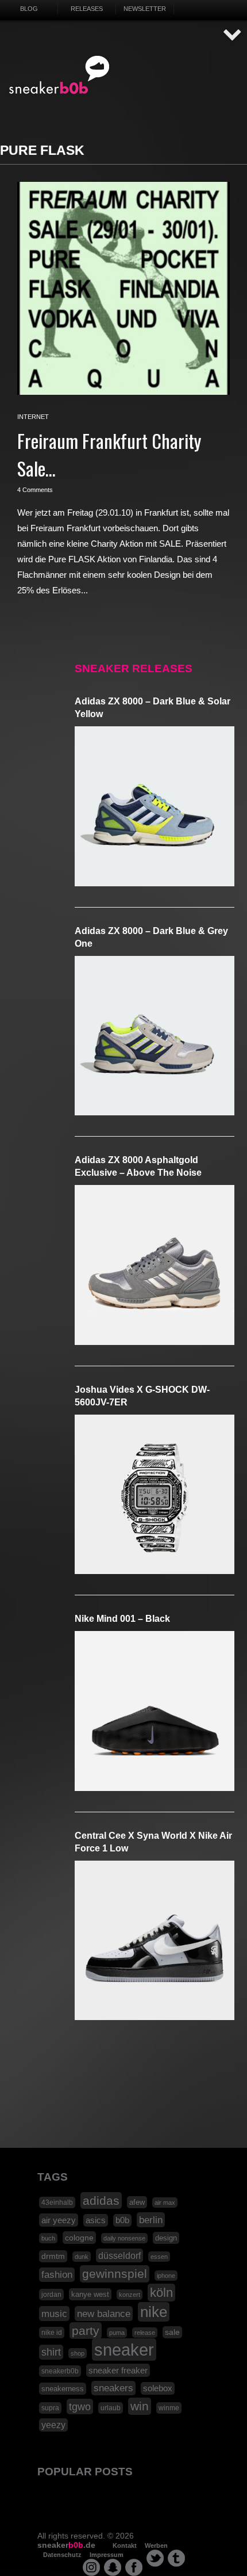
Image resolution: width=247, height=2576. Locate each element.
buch (48, 2238)
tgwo (80, 2407)
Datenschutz (62, 2555)
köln (161, 2293)
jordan (51, 2295)
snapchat (113, 2567)
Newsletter (145, 9)
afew (137, 2202)
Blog (29, 9)
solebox (158, 2388)
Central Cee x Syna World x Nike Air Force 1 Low (153, 1842)
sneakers (113, 2388)
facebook (134, 2567)
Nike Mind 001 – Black (122, 1619)
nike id (52, 2333)
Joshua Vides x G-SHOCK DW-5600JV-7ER (142, 1396)
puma (117, 2333)
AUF (233, 35)
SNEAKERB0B (59, 75)
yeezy (53, 2425)
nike (154, 2312)
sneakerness (63, 2389)
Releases (87, 9)
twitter (155, 2558)
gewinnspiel (115, 2274)
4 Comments (35, 490)
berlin (151, 2220)
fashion (57, 2275)
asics (96, 2220)
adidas (101, 2200)
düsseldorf (119, 2255)
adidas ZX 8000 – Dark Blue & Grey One (151, 937)
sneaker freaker (118, 2370)
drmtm (53, 2256)
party (86, 2331)
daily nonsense (124, 2238)
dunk (82, 2257)
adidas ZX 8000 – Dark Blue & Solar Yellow (153, 708)
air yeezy (59, 2220)
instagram (91, 2567)
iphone (166, 2276)
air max (165, 2202)
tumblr (176, 2558)
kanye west (90, 2294)
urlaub (111, 2408)
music (54, 2314)
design (166, 2238)
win (140, 2406)
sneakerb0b (60, 2371)
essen (159, 2257)
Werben (156, 2545)
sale (172, 2332)
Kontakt (125, 2545)
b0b (122, 2220)
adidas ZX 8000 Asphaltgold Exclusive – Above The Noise (138, 1166)
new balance (104, 2314)
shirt (51, 2352)
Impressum (107, 2555)
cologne (79, 2238)
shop (78, 2353)
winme (169, 2408)
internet (33, 417)
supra (50, 2408)
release (145, 2333)
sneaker (124, 2350)
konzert (130, 2295)
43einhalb (57, 2202)
